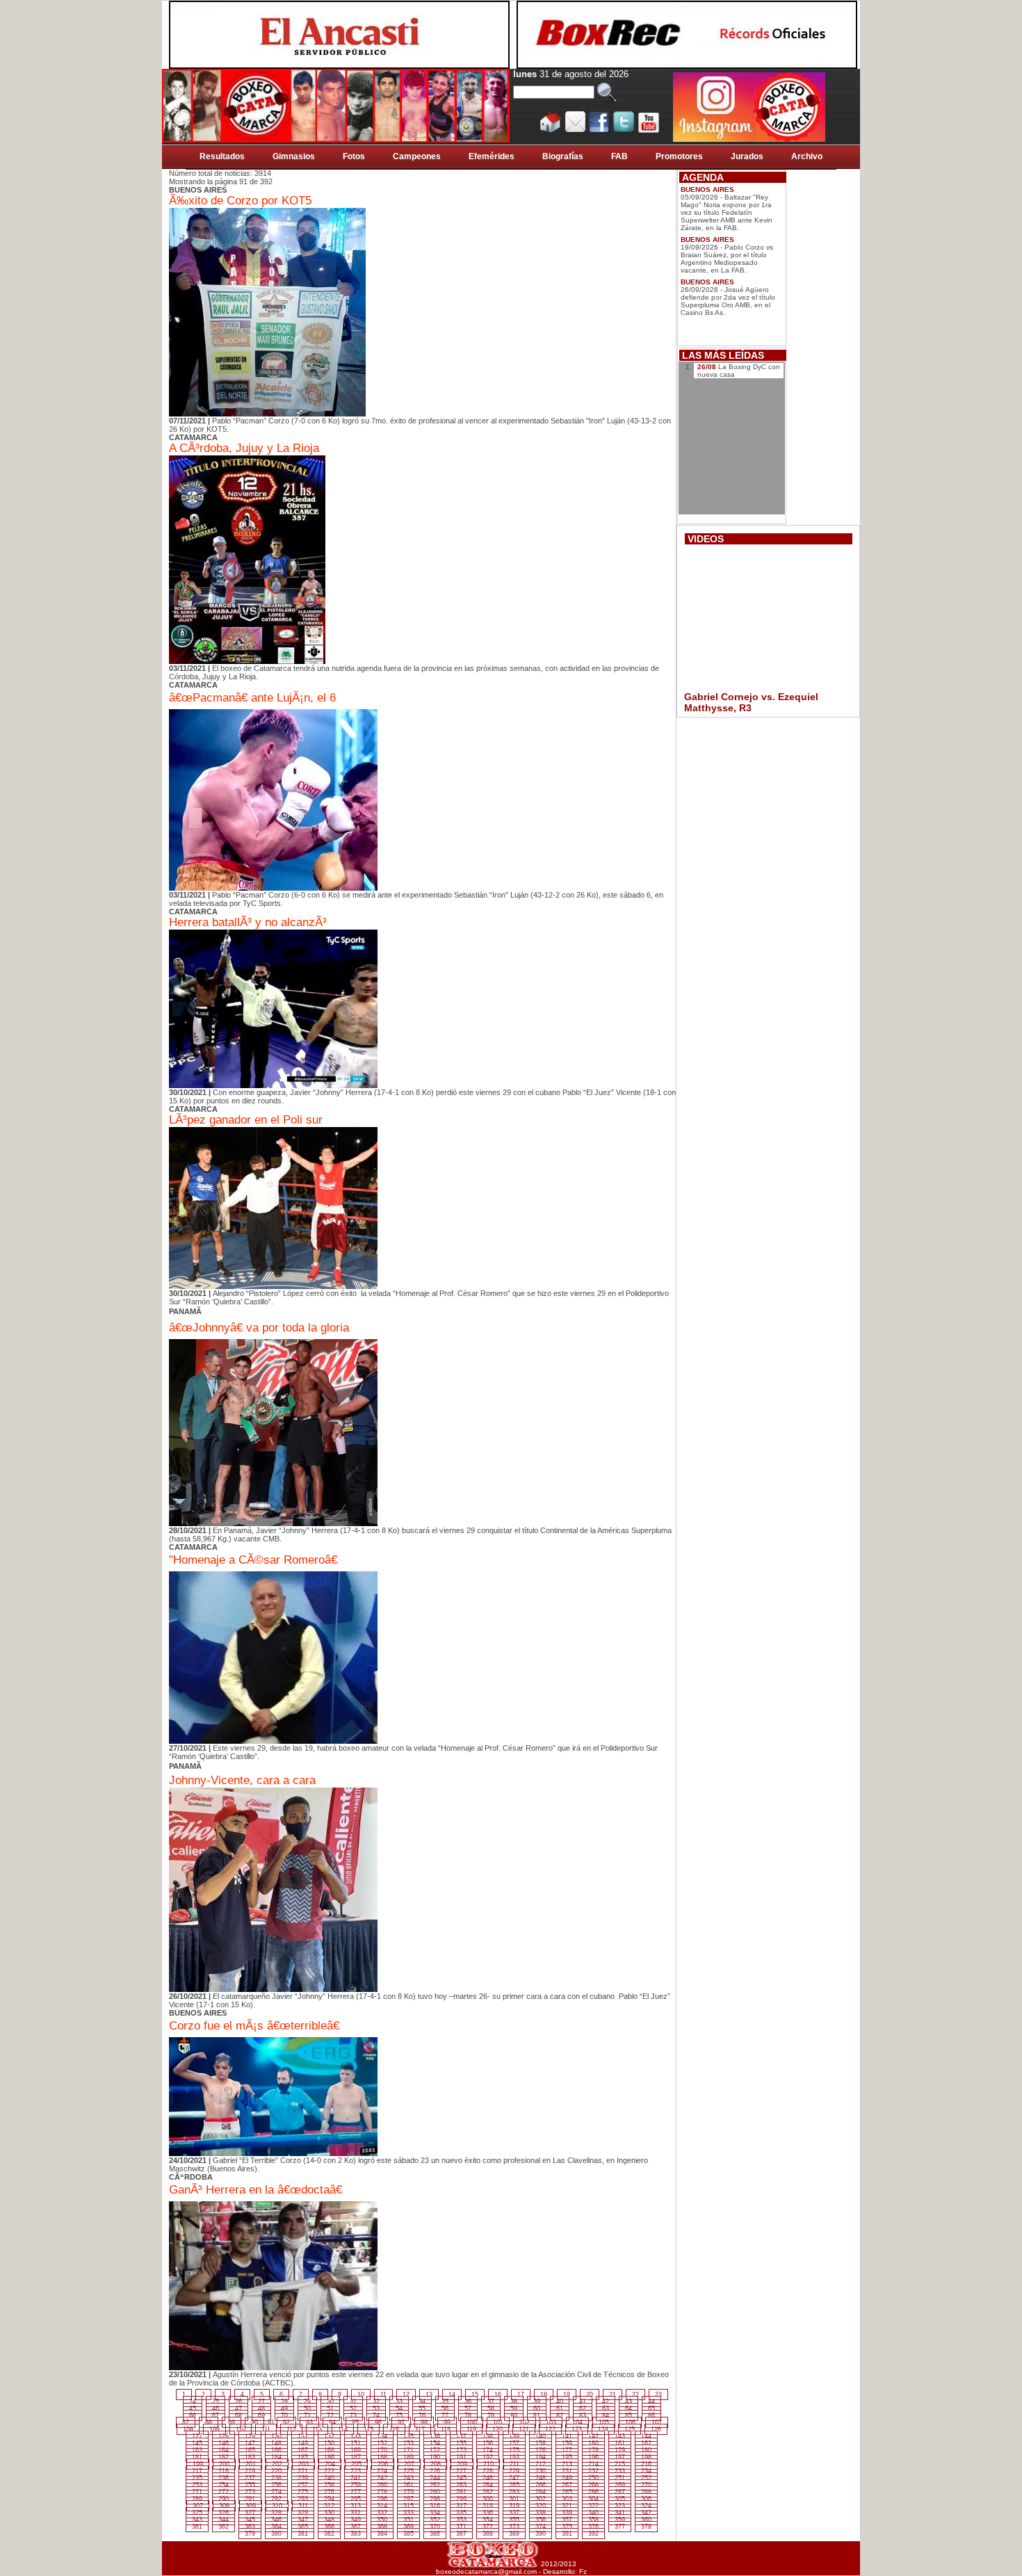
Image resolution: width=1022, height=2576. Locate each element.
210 (488, 2464)
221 (303, 2471)
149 (303, 2443)
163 (197, 2450)
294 (329, 2499)
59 (514, 2408)
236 (224, 2478)
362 (224, 2527)
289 (197, 2499)
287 (620, 2492)
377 (620, 2527)
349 (356, 2520)
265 (514, 2485)
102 (525, 2422)
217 (197, 2471)
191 (461, 2457)
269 (620, 2485)
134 (382, 2436)
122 (550, 2429)
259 (356, 2485)
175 (514, 2450)
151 (356, 2443)
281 (461, 2492)
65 (651, 2408)
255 (250, 2485)
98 (424, 2422)
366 (329, 2527)
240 (329, 2478)
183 (250, 2457)
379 (250, 2534)
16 (498, 2395)
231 (567, 2471)
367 (356, 2527)
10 (361, 2395)
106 (630, 2422)
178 (593, 2450)
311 (303, 2506)
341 (620, 2513)
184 (276, 2457)
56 (445, 2408)
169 (356, 2450)
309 (251, 2506)
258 (329, 2485)
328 (276, 2513)
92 (286, 2422)
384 (382, 2534)
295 (356, 2499)
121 (524, 2429)
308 (224, 2506)
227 (461, 2471)
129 (250, 2436)
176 (541, 2450)
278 (382, 2492)
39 (537, 2401)
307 (198, 2506)
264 (488, 2485)
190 (435, 2457)
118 (446, 2429)
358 (593, 2520)
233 (620, 2471)
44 (651, 2401)
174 (488, 2450)
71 (307, 2415)
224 (382, 2471)
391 (567, 2534)
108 (188, 2429)
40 (560, 2401)
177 (567, 2450)
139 (514, 2436)
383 (356, 2534)
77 (445, 2415)
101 (498, 2422)
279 (408, 2492)
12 (406, 2395)
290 (224, 2499)
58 (491, 2408)
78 (468, 2415)
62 (583, 2408)
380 (276, 2534)
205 (356, 2464)
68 (238, 2415)
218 (224, 2471)
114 (343, 2429)
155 (461, 2443)
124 (603, 2429)
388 (488, 2534)
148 (276, 2443)
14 (452, 2395)
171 (408, 2450)
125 (630, 2429)
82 (560, 2415)
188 (382, 2457)
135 (408, 2436)
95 (355, 2422)
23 (658, 2395)
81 (537, 2415)
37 (491, 2401)
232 (593, 2471)
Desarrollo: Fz (565, 2571)
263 (461, 2485)
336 (488, 2513)
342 (646, 2513)
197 (620, 2457)
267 (567, 2485)
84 (606, 2415)
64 (628, 2408)
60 (537, 2408)
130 (276, 2436)
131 (303, 2436)
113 (317, 2429)
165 (250, 2450)
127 (197, 2436)
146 (224, 2443)
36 (468, 2401)
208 (436, 2464)
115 (368, 2429)
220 (276, 2471)
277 (356, 2492)
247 (514, 2478)
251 (620, 2478)
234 (646, 2471)
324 (646, 2506)
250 (593, 2478)
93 (309, 2422)
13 (429, 2395)
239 (303, 2478)
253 (197, 2485)
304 (593, 2499)
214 (593, 2464)
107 (657, 2422)
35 (445, 2401)
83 (583, 2415)
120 (497, 2429)
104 (577, 2422)
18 (544, 2395)
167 (303, 2450)
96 (378, 2422)
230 (541, 2471)
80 (514, 2415)
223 (356, 2471)
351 (408, 2520)
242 (382, 2478)
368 (382, 2527)
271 (197, 2492)
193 (514, 2457)
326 (224, 2513)
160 (593, 2443)
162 (646, 2443)
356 (541, 2520)
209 (462, 2464)
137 (461, 2436)
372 (488, 2527)
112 (291, 2429)
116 (394, 2429)
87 (186, 2422)
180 (646, 2450)
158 (541, 2443)
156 (488, 2443)
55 (422, 2408)
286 (593, 2492)
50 (307, 2408)
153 (408, 2443)
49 (284, 2408)
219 (250, 2471)
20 (590, 2395)
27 (261, 2401)
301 (514, 2499)
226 (435, 2471)
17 (521, 2395)
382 (329, 2534)
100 (472, 2422)
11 (383, 2395)
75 (399, 2415)
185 (303, 2457)
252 (646, 2478)
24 (193, 2401)
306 (646, 2499)
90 (254, 2422)
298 (435, 2499)
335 (461, 2513)
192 (488, 2457)
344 (224, 2520)
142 (593, 2436)
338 (541, 2513)
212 (541, 2464)
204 (330, 2464)
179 (620, 2450)
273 (250, 2492)
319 (514, 2506)
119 (471, 2429)
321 (567, 2506)
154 (435, 2443)
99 (447, 2422)
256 (276, 2485)
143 (620, 2436)
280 (435, 2492)
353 (461, 2520)
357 (567, 2520)
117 (420, 2429)
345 (250, 2520)
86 (651, 2415)
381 (303, 2534)
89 (232, 2422)
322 (593, 2506)
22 (635, 2395)
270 (646, 2485)
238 (276, 2478)
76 (422, 2415)
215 (620, 2464)
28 (284, 2401)
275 (303, 2492)
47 (238, 2408)
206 (383, 2464)
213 (567, 2464)
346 (276, 2520)
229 (514, 2471)
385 (408, 2534)
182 (224, 2457)
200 (224, 2464)
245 (461, 2478)
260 (382, 2485)
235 (197, 2478)
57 (468, 2408)
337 (514, 2513)
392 (593, 2534)
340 (593, 2513)
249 (567, 2478)
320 (541, 2506)
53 (376, 2408)
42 (606, 2401)
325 (197, 2513)
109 (214, 2429)
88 (209, 2422)
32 (376, 2401)
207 (409, 2464)
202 (277, 2464)
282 (488, 2492)
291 (250, 2499)
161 (620, 2443)
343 (197, 2520)
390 (541, 2534)
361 (197, 2527)
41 (583, 2401)
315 (408, 2506)
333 (408, 2513)
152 (382, 2443)
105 (604, 2422)
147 (250, 2443)
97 (401, 2422)
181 (197, 2457)
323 (620, 2506)
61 (560, 2408)
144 (646, 2436)
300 (488, 2499)
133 (356, 2436)
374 (541, 2527)
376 (593, 2527)
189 (408, 2457)
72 (330, 2415)
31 (353, 2401)
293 (303, 2499)
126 (656, 2429)
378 (646, 2527)
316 (435, 2506)
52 (353, 2408)
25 (216, 2401)
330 (329, 2513)
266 (541, 2485)
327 (250, 2513)
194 (541, 2457)
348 (329, 2520)
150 (329, 2443)
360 (646, 2520)
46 (216, 2408)
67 (216, 2415)
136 (435, 2436)
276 (329, 2492)
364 (276, 2527)
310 (277, 2506)
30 (330, 2401)
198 (646, 2457)
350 (382, 2520)
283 (514, 2492)
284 (541, 2492)
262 (435, 2485)
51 (330, 2408)
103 (551, 2422)
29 (307, 2401)
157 (514, 2443)
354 (488, 2520)
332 (382, 2513)
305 (620, 2499)
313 (356, 2506)
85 (628, 2415)
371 (461, 2527)
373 (514, 2527)
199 (198, 2464)
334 (435, 2513)
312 (329, 2506)
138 (488, 2436)
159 (567, 2443)
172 (435, 2450)
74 (376, 2415)
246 (488, 2478)
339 (567, 2513)
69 (261, 2415)
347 (303, 2520)
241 (356, 2478)
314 (382, 2506)
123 (577, 2429)
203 (303, 2464)
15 (475, 2395)
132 (329, 2436)
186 (329, 2457)
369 (408, 2527)
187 (356, 2457)
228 (488, 2471)
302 (541, 2499)
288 (646, 2492)
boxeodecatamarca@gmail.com (486, 2571)
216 (646, 2464)
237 (250, 2478)
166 (276, 2450)
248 (541, 2478)
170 (382, 2450)
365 (303, 2527)
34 (422, 2401)
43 (628, 2401)
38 (514, 2401)
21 (613, 2395)
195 (567, 2457)
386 (435, 2534)
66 (193, 2415)
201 (251, 2464)
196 (593, 2457)
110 (241, 2429)
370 (435, 2527)
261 (408, 2485)
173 (461, 2450)
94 (332, 2422)
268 (593, 2485)
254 (224, 2485)
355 (514, 2520)
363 (250, 2527)
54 (399, 2408)
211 (514, 2464)
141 (567, 2436)
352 (435, 2520)
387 (461, 2534)
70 (284, 2415)
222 (329, 2471)
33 (399, 2401)
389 (514, 2534)
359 (620, 2520)
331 (356, 2513)
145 (197, 2443)
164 (224, 2450)
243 (408, 2478)
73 (353, 2415)
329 (303, 2513)
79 (491, 2415)
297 (408, 2499)
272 (224, 2492)
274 (276, 2492)
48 (261, 2408)
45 (193, 2408)
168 (329, 2450)
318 (488, 2506)
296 (382, 2499)
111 (266, 2429)
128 (224, 2436)
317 (461, 2506)
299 (461, 2499)
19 (567, 2395)
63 (606, 2408)
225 (408, 2471)
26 (238, 2401)
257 (303, 2485)
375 (567, 2527)
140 (541, 2436)
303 (567, 2499)
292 (276, 2499)
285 (567, 2492)
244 (435, 2478)
